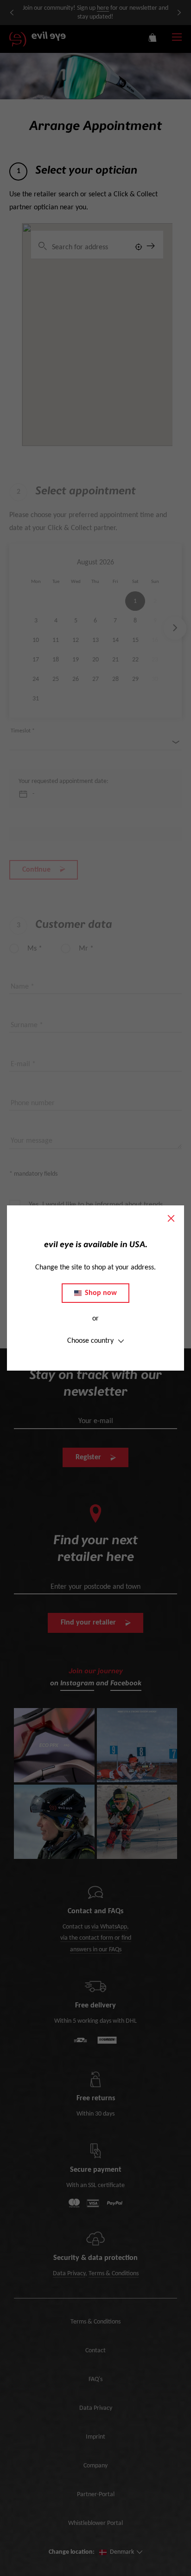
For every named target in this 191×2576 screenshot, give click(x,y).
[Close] (171, 1218)
